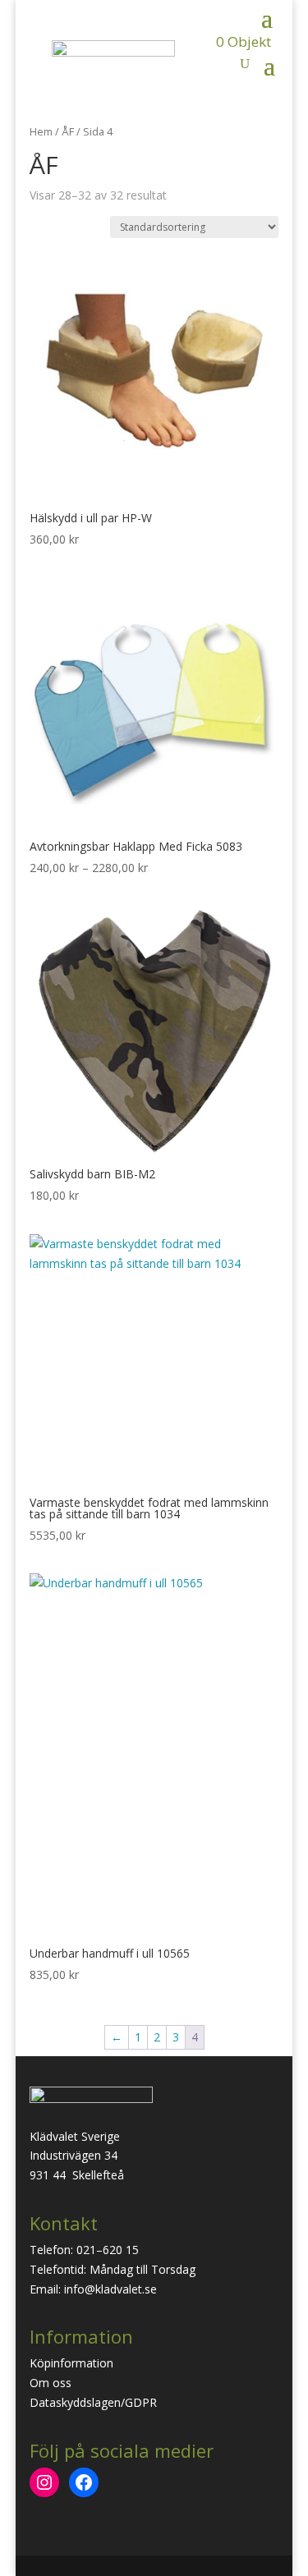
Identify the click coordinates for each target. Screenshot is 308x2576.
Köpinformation (71, 2363)
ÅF (68, 131)
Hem (41, 131)
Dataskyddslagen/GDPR (93, 2402)
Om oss (51, 2383)
